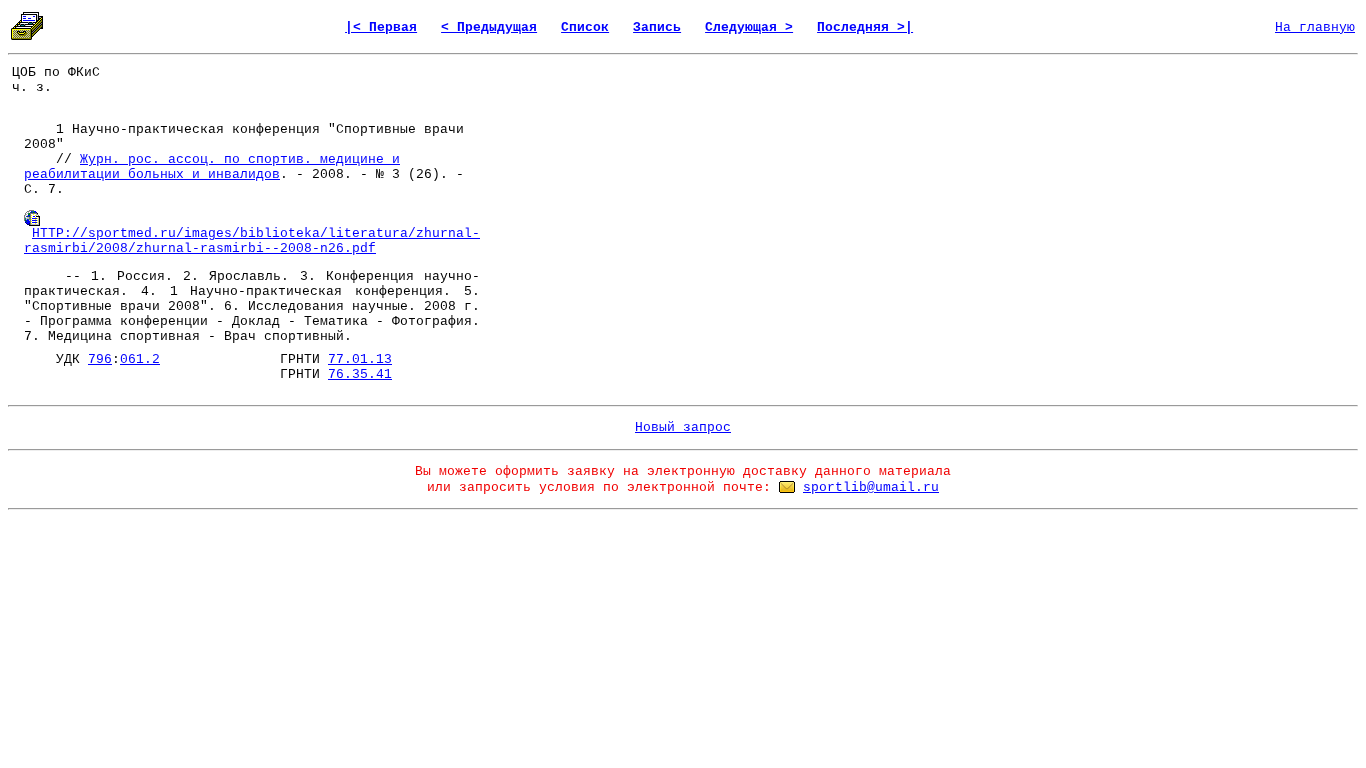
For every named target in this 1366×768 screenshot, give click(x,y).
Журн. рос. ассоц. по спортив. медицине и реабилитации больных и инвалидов (212, 167)
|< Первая (381, 27)
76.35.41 (360, 374)
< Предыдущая (489, 27)
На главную (1315, 27)
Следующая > (749, 27)
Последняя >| (865, 27)
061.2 (140, 359)
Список (585, 27)
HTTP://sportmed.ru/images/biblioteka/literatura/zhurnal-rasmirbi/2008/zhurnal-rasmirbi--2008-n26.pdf (252, 241)
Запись (657, 27)
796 (100, 359)
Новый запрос (683, 427)
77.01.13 (360, 359)
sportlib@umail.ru (871, 487)
